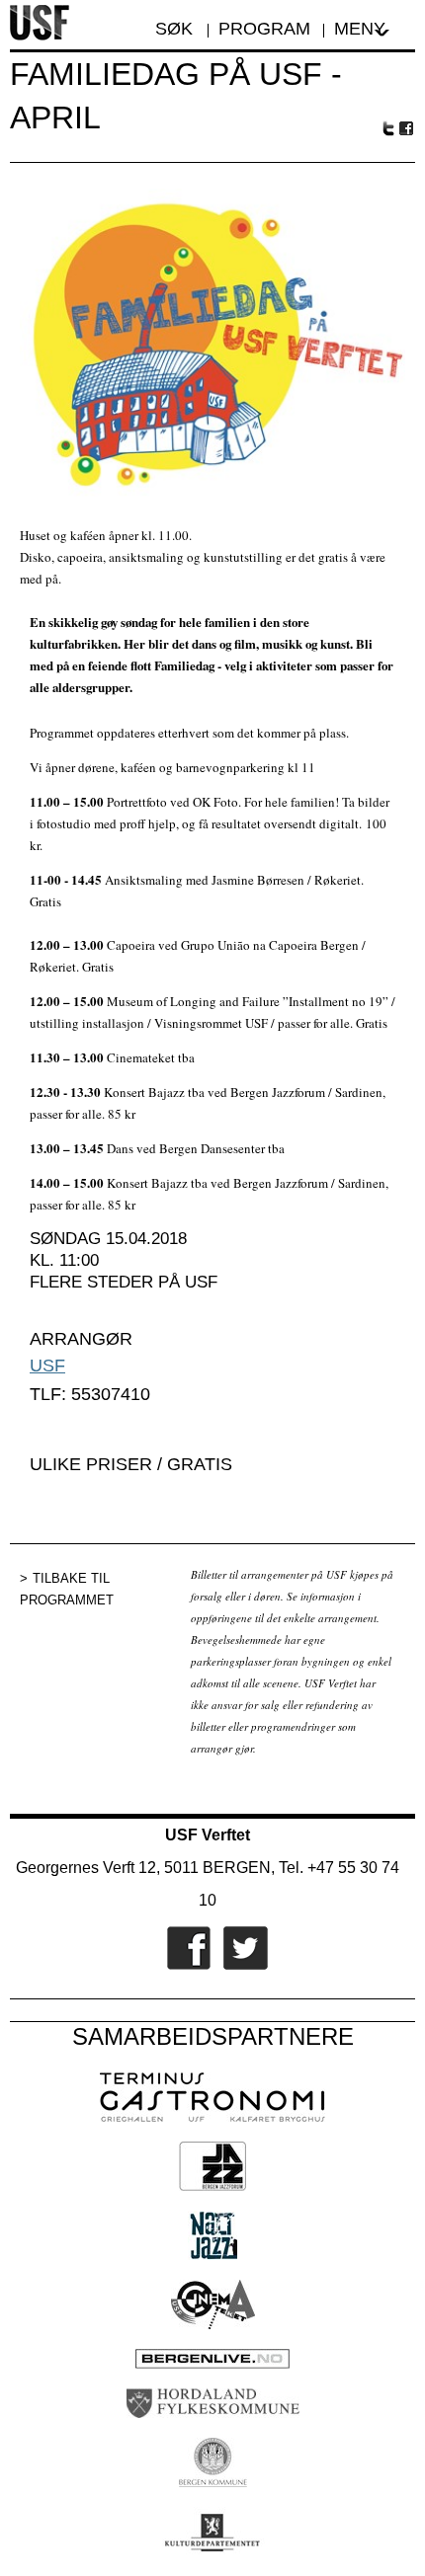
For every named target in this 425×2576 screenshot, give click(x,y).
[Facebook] (184, 1966)
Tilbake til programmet (67, 1589)
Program (264, 29)
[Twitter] (241, 1966)
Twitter (388, 128)
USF (47, 1366)
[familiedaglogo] (212, 496)
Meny (360, 29)
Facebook (407, 129)
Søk (176, 29)
